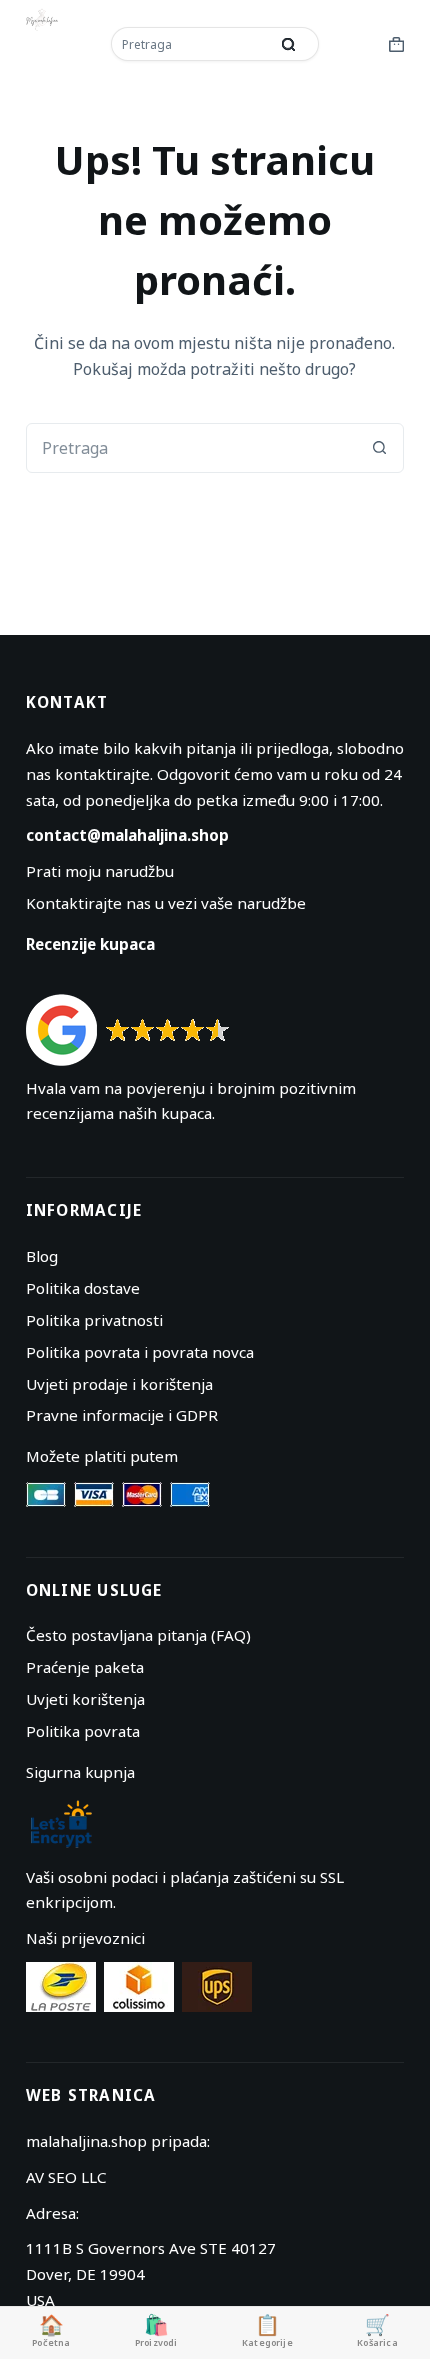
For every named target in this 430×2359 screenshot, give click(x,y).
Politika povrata (83, 1731)
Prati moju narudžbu (100, 871)
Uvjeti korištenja (85, 1699)
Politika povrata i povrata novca (140, 1352)
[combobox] (191, 44)
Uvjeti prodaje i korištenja (119, 1384)
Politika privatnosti (94, 1320)
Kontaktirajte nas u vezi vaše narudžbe (166, 903)
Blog (42, 1256)
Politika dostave (83, 1288)
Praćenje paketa (85, 1667)
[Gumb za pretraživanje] (289, 44)
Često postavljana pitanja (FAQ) (138, 1635)
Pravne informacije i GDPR (122, 1415)
